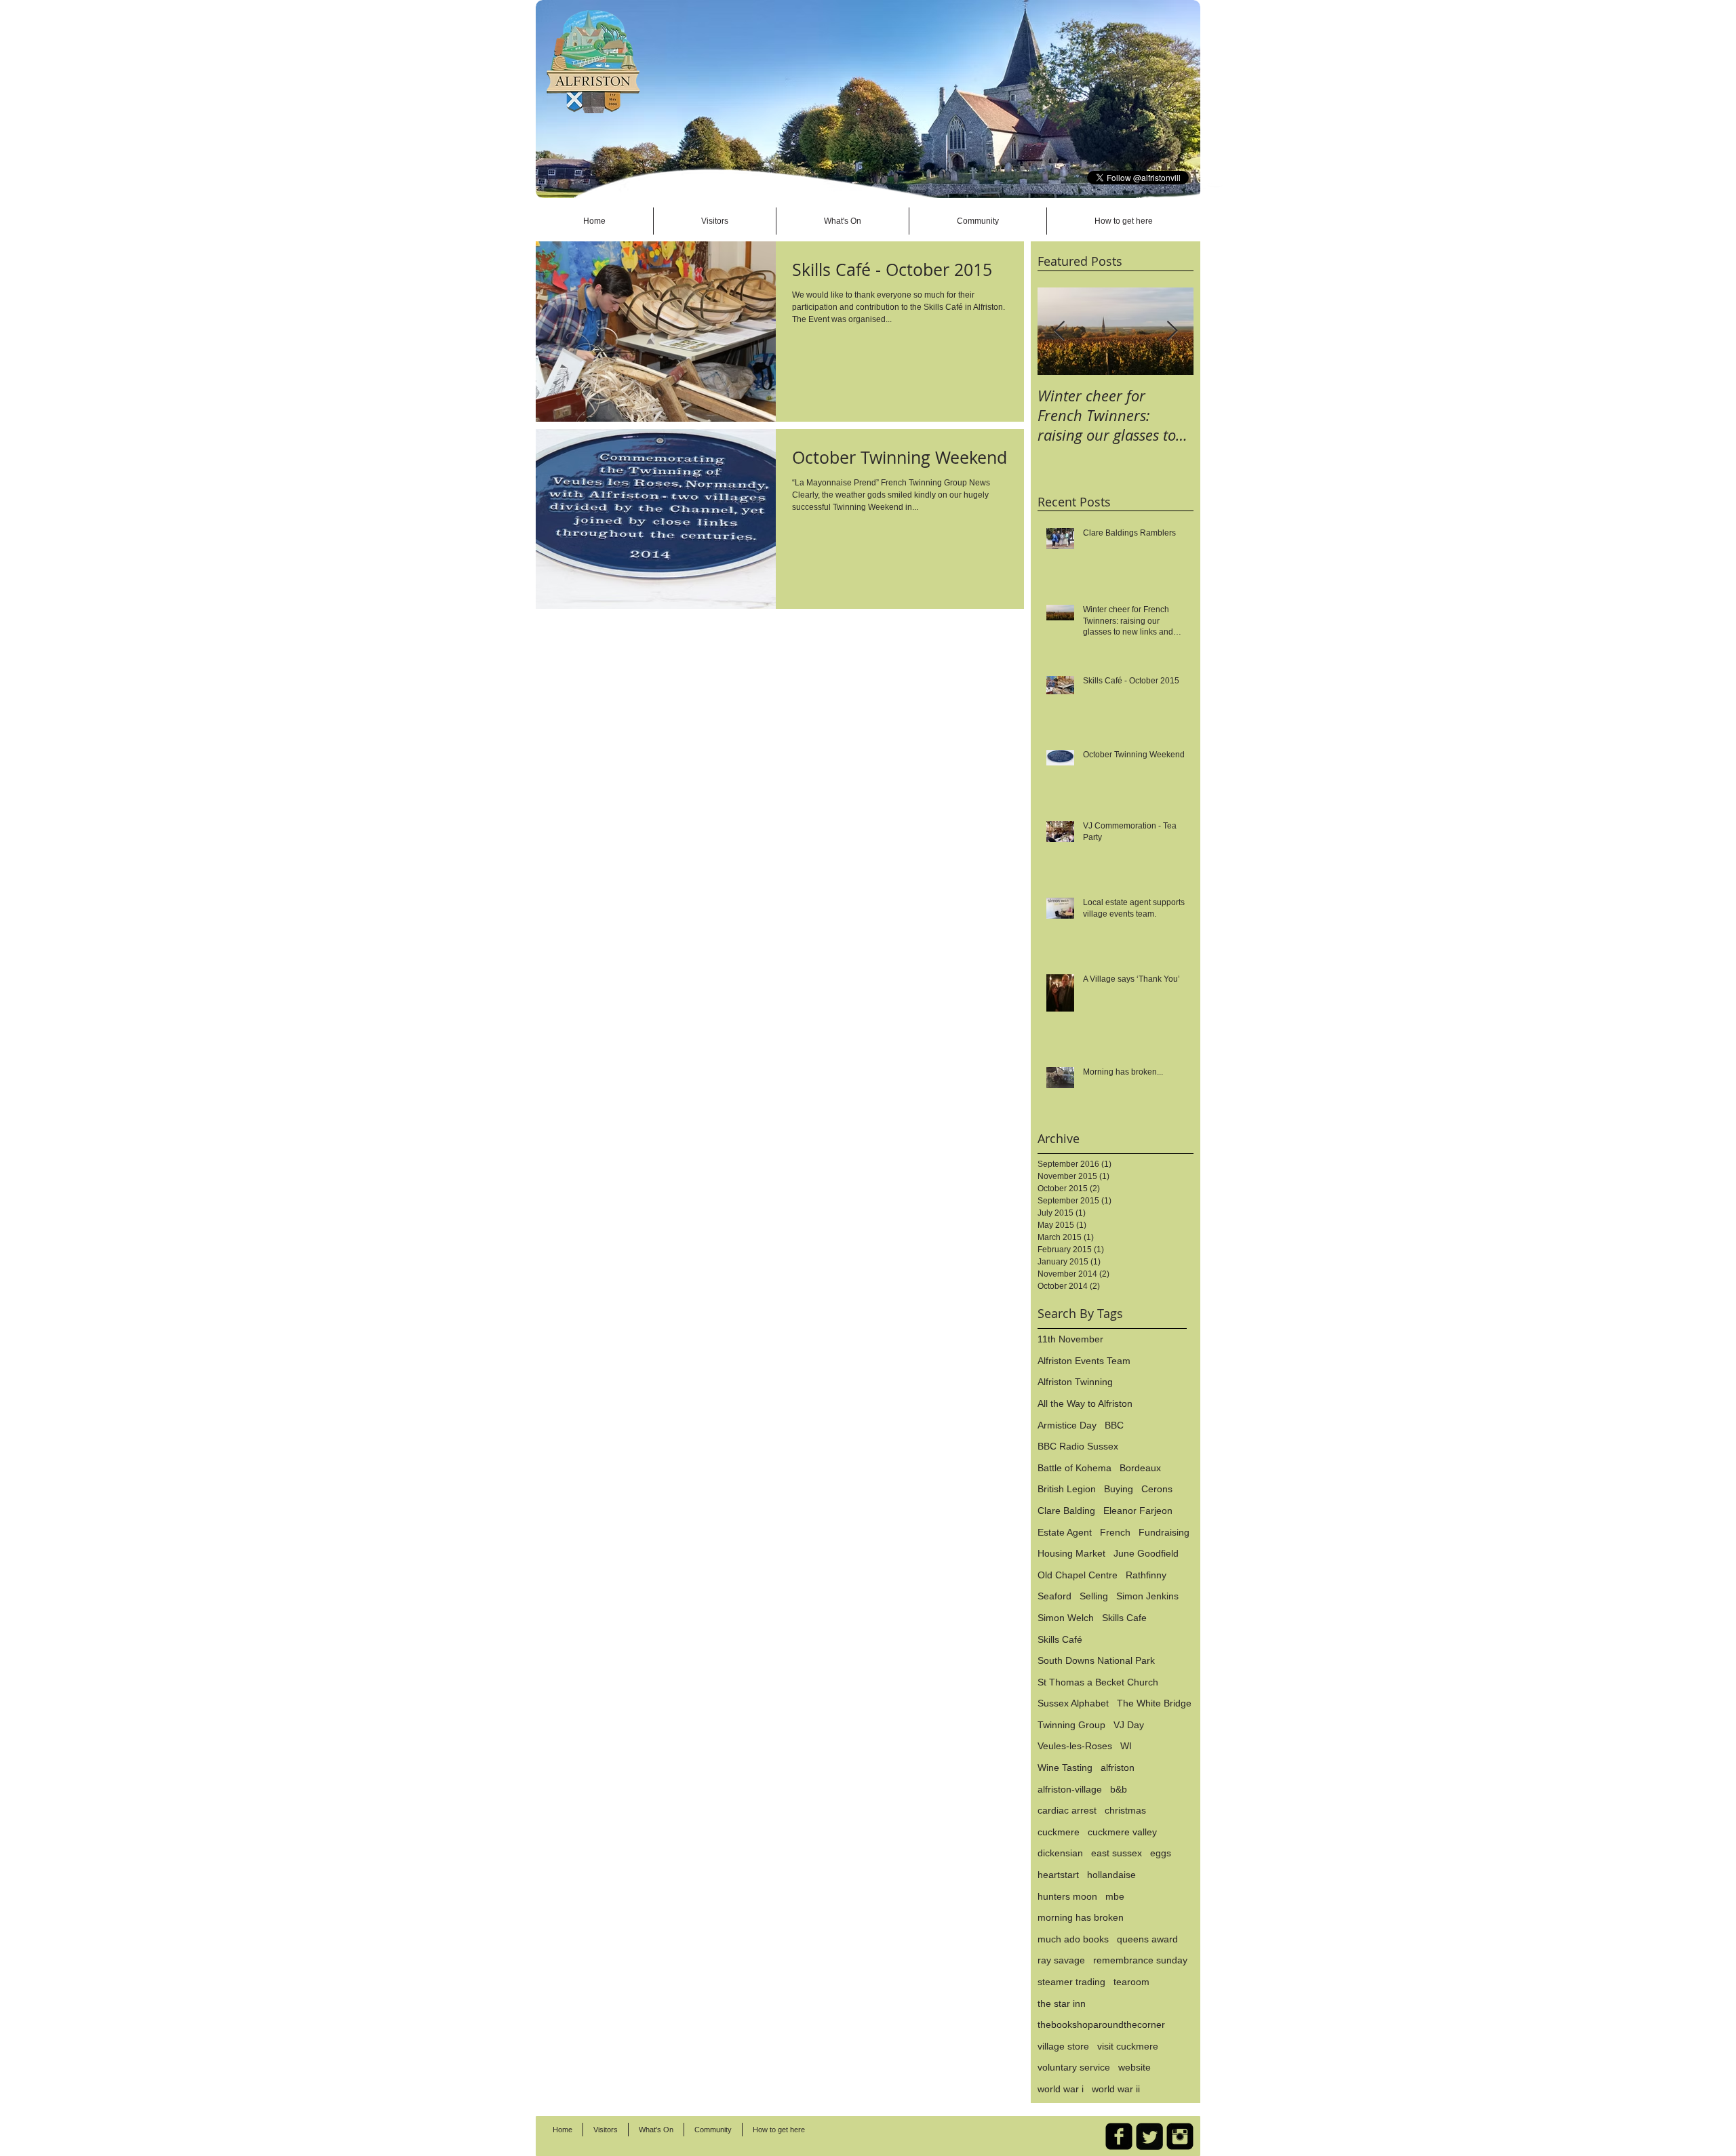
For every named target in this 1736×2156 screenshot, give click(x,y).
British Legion (1067, 1489)
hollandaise (1111, 1875)
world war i (1061, 2089)
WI (1126, 1746)
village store (1063, 2046)
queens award (1147, 1939)
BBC (1114, 1425)
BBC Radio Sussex (1078, 1446)
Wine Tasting (1065, 1768)
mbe (1115, 1896)
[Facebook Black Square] (1119, 2136)
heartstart (1058, 1875)
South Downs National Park (1096, 1660)
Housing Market (1071, 1553)
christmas (1125, 1810)
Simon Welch (1066, 1618)
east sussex (1117, 1853)
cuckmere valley (1122, 1832)
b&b (1119, 1789)
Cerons (1157, 1489)
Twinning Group (1071, 1725)
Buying (1119, 1489)
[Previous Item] (1059, 331)
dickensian (1060, 1853)
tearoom (1131, 1982)
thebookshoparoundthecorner (1101, 2024)
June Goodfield (1146, 1553)
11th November (1070, 1339)
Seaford (1054, 1596)
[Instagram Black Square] (1180, 2136)
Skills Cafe (1124, 1618)
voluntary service (1074, 2067)
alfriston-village (1070, 1789)
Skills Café (1060, 1639)
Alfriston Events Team (1084, 1361)
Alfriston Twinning (1075, 1382)
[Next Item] (1172, 331)
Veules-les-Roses (1075, 1746)
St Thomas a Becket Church (1098, 1682)
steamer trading (1071, 1982)
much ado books (1073, 1939)
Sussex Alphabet (1073, 1703)
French (1115, 1532)
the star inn (1062, 2003)
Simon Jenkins (1147, 1596)
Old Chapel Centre (1078, 1575)
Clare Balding (1066, 1511)
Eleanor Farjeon (1138, 1511)
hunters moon (1067, 1896)
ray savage (1061, 1960)
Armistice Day (1067, 1425)
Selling (1094, 1596)
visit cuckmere (1128, 2046)
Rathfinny (1146, 1575)
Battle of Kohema (1074, 1468)
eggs (1161, 1853)
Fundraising (1164, 1532)
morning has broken (1081, 1917)
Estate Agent (1065, 1532)
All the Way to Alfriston (1085, 1403)
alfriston (1118, 1768)
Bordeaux (1140, 1468)
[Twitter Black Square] (1149, 2136)
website (1135, 2067)
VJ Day (1129, 1725)
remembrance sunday (1140, 1960)
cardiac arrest (1067, 1810)
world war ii (1116, 2089)
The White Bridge (1154, 1703)
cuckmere (1059, 1832)
